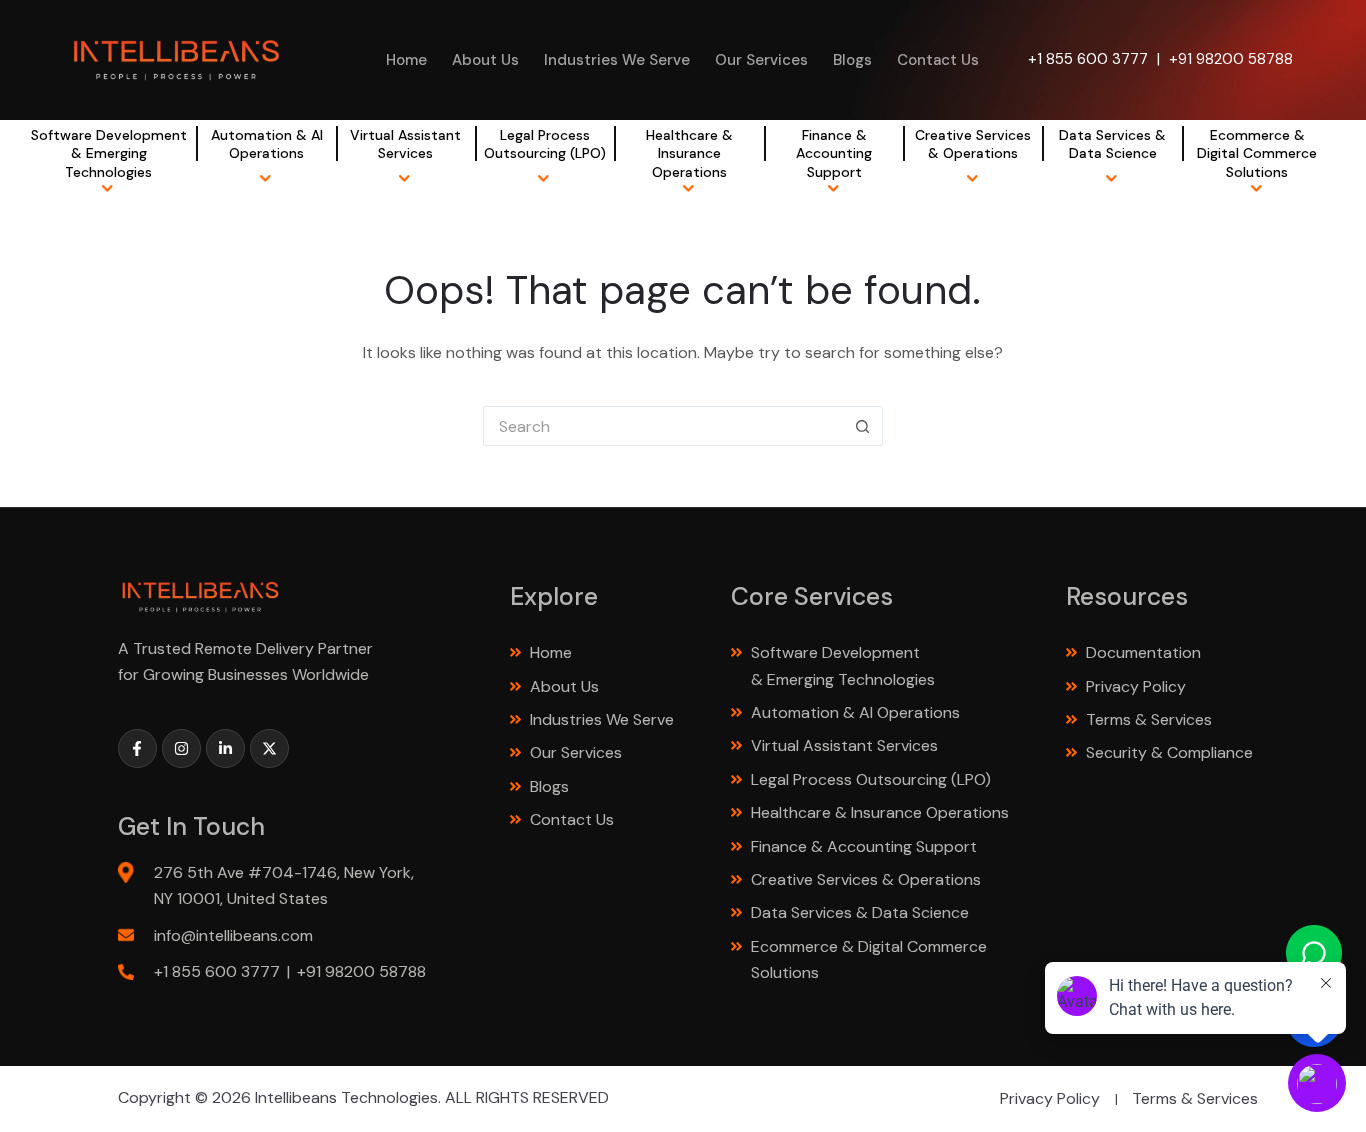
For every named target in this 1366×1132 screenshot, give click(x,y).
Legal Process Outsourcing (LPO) (545, 144)
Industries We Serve (617, 60)
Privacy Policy (1136, 686)
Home (406, 60)
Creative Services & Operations (973, 144)
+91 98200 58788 (1231, 59)
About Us (485, 60)
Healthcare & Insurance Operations (689, 153)
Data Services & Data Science (1112, 144)
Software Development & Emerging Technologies (109, 153)
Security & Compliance (1169, 752)
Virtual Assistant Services (405, 144)
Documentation (1143, 652)
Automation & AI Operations (267, 144)
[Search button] (863, 426)
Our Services (761, 60)
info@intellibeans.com (233, 935)
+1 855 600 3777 (1088, 59)
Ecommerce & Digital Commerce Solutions (1257, 153)
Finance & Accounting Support (834, 153)
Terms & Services (1149, 719)
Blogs (852, 60)
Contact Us (938, 60)
